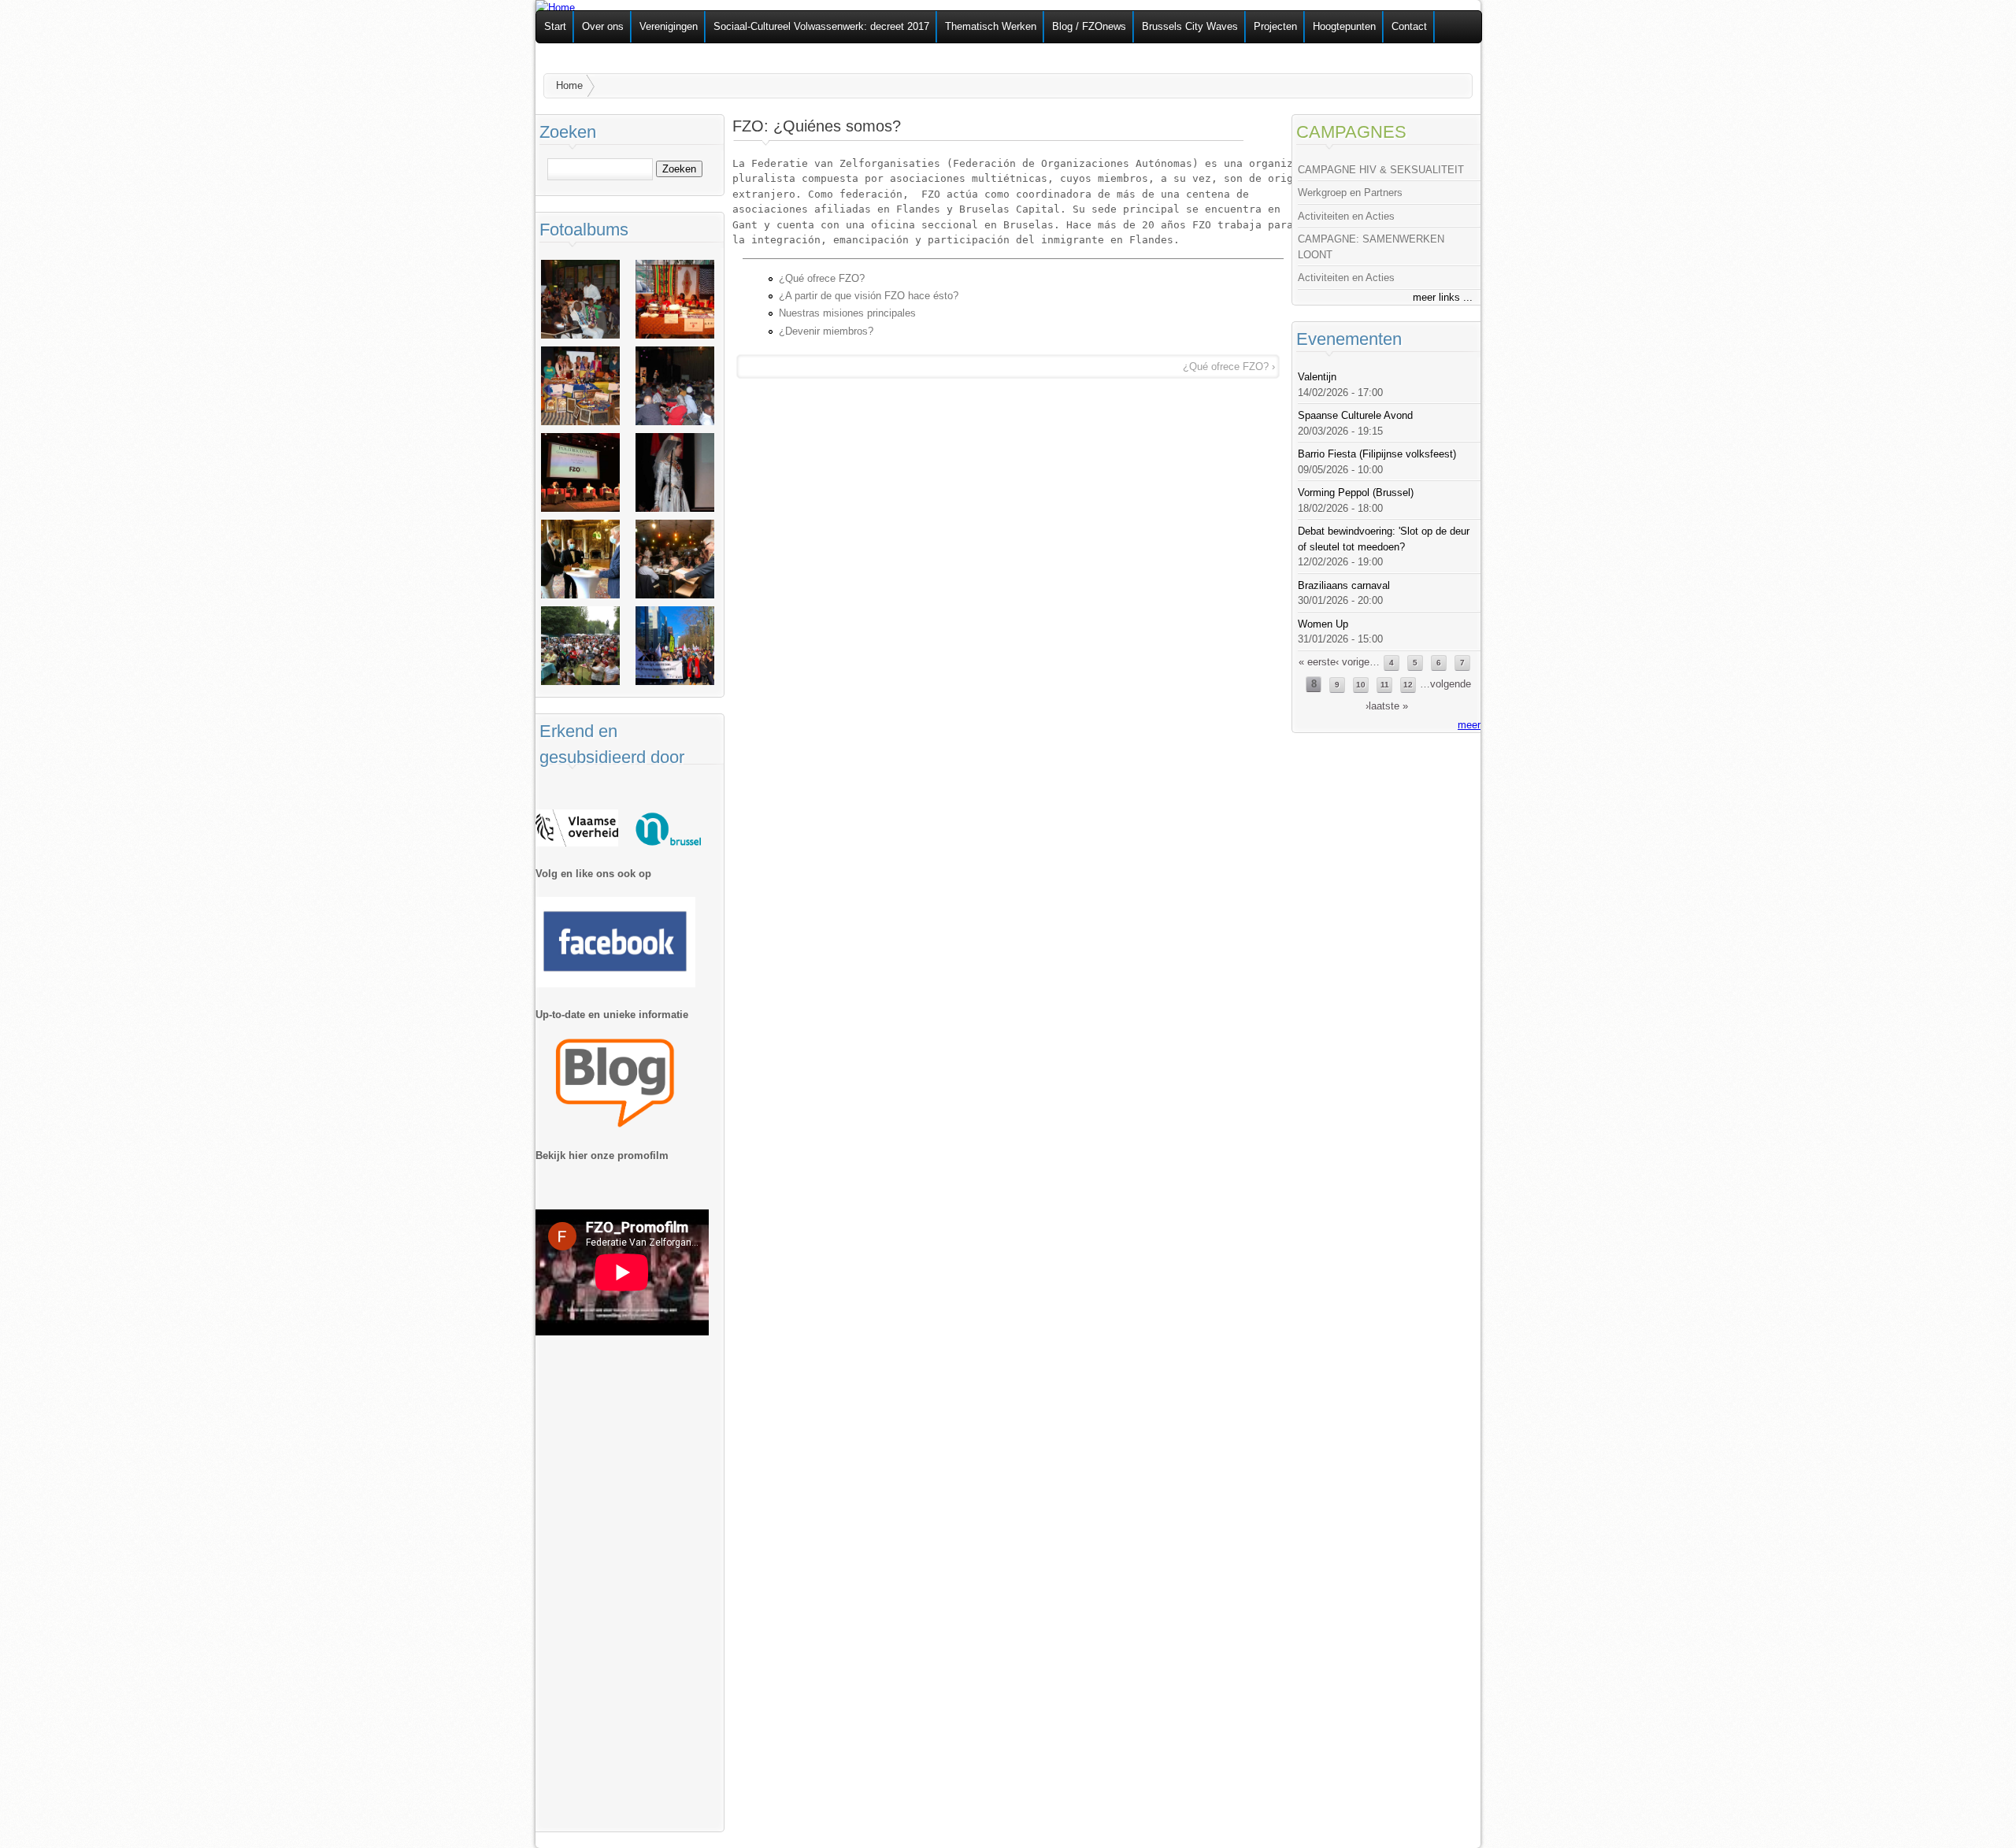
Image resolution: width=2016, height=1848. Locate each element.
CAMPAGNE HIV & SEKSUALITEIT (1381, 170)
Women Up (1323, 624)
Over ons (603, 26)
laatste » (1388, 706)
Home (569, 85)
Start (555, 26)
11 (1385, 685)
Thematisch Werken (991, 26)
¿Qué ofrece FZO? (822, 278)
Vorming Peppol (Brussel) (1356, 493)
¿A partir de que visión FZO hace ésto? (869, 296)
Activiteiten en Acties (1346, 216)
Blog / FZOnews (1089, 26)
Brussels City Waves (1190, 26)
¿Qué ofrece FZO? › (1229, 367)
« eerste (1317, 662)
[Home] (555, 7)
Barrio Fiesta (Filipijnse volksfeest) (1377, 454)
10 (1361, 685)
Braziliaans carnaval (1344, 585)
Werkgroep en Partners (1350, 193)
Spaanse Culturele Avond (1355, 415)
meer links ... (1443, 297)
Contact (1409, 26)
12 (1408, 685)
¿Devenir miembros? (826, 331)
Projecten (1275, 26)
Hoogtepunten (1344, 26)
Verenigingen (669, 26)
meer (1469, 725)
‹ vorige (1353, 662)
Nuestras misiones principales (847, 313)
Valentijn (1317, 377)
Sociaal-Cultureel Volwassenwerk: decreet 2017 (821, 26)
